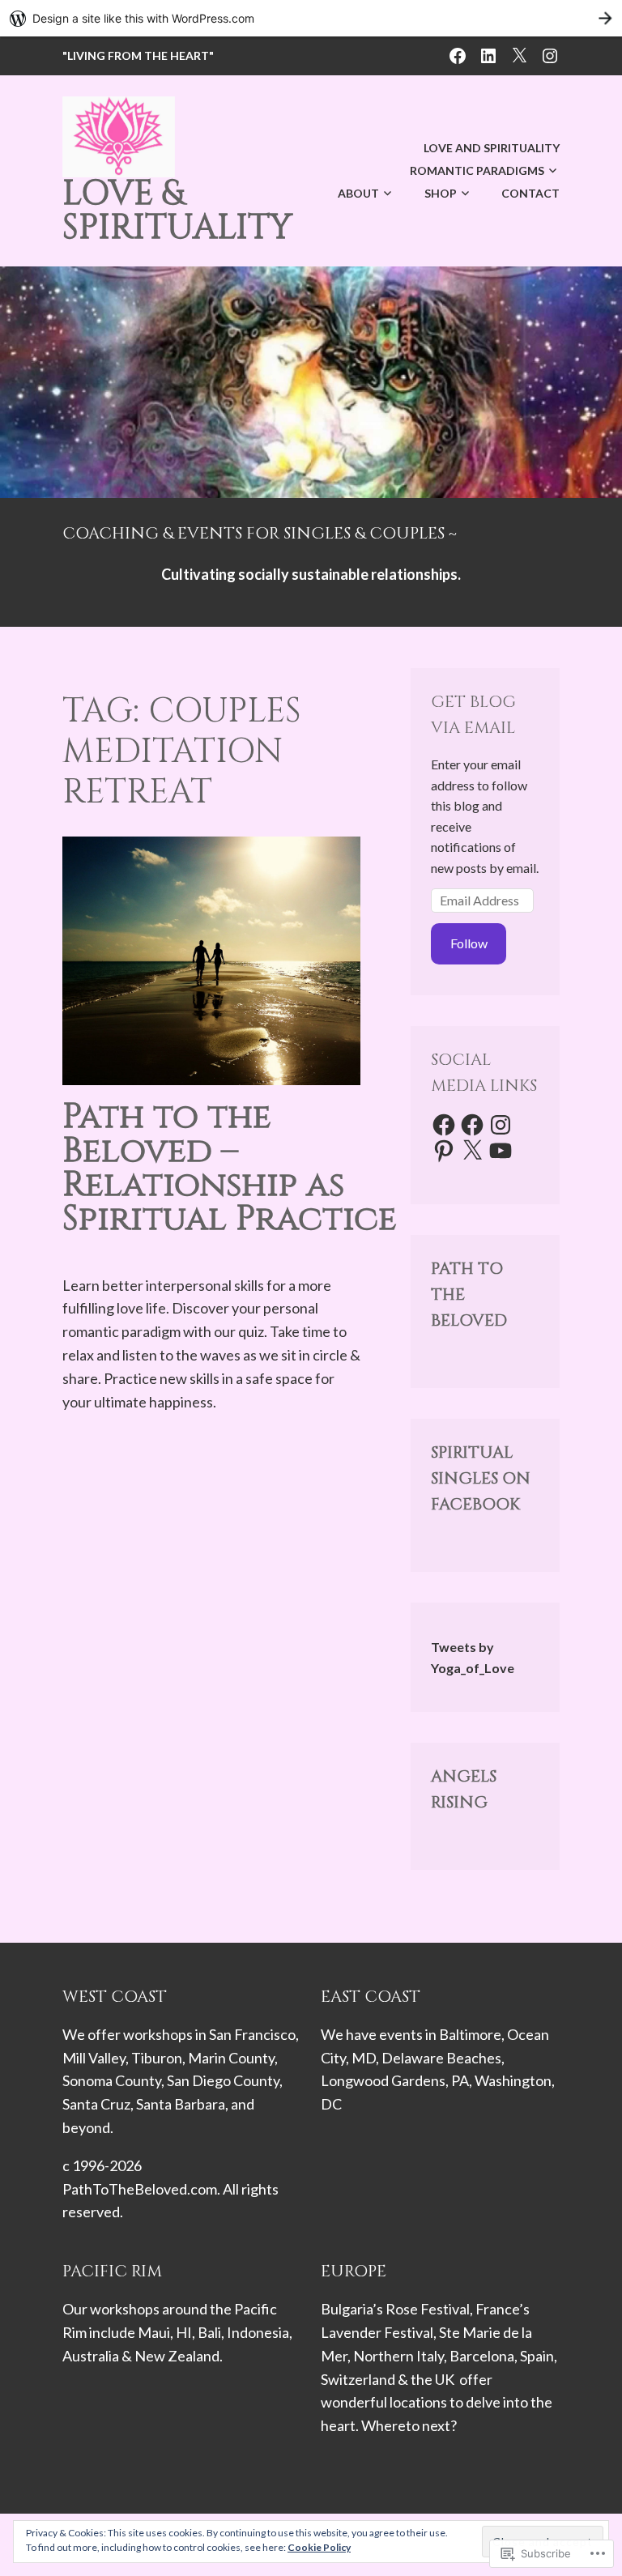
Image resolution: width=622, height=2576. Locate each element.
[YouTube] (501, 1151)
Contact (530, 193)
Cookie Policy (319, 2547)
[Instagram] (501, 1125)
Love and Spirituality (492, 148)
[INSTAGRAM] (550, 54)
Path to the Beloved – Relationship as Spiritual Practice (230, 1168)
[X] (472, 1151)
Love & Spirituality (177, 211)
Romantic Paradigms (477, 170)
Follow (469, 943)
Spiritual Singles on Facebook (481, 1478)
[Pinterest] (444, 1151)
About (358, 193)
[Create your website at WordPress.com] (311, 18)
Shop (441, 193)
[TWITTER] (519, 54)
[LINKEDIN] (488, 54)
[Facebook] (444, 1125)
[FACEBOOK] (458, 54)
